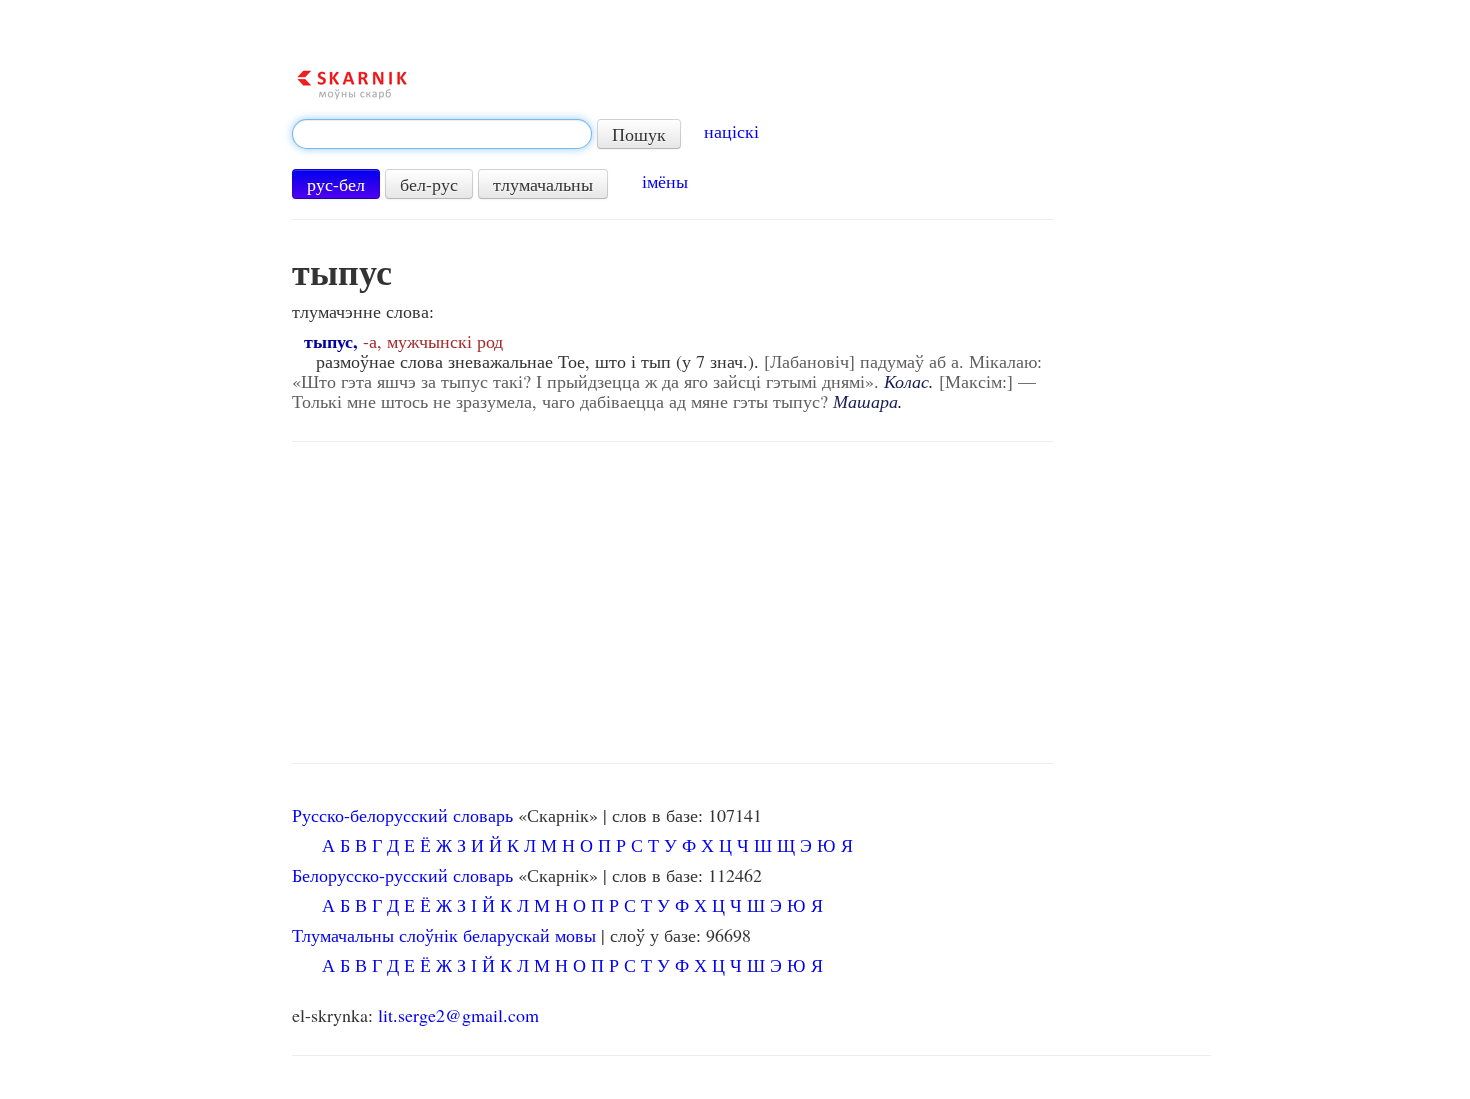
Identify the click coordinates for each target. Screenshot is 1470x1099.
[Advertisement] (673, 603)
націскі (731, 131)
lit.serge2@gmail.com (458, 1015)
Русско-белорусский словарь (402, 815)
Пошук (639, 134)
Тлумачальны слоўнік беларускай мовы (444, 935)
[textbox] (442, 134)
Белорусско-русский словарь (402, 875)
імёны (665, 181)
